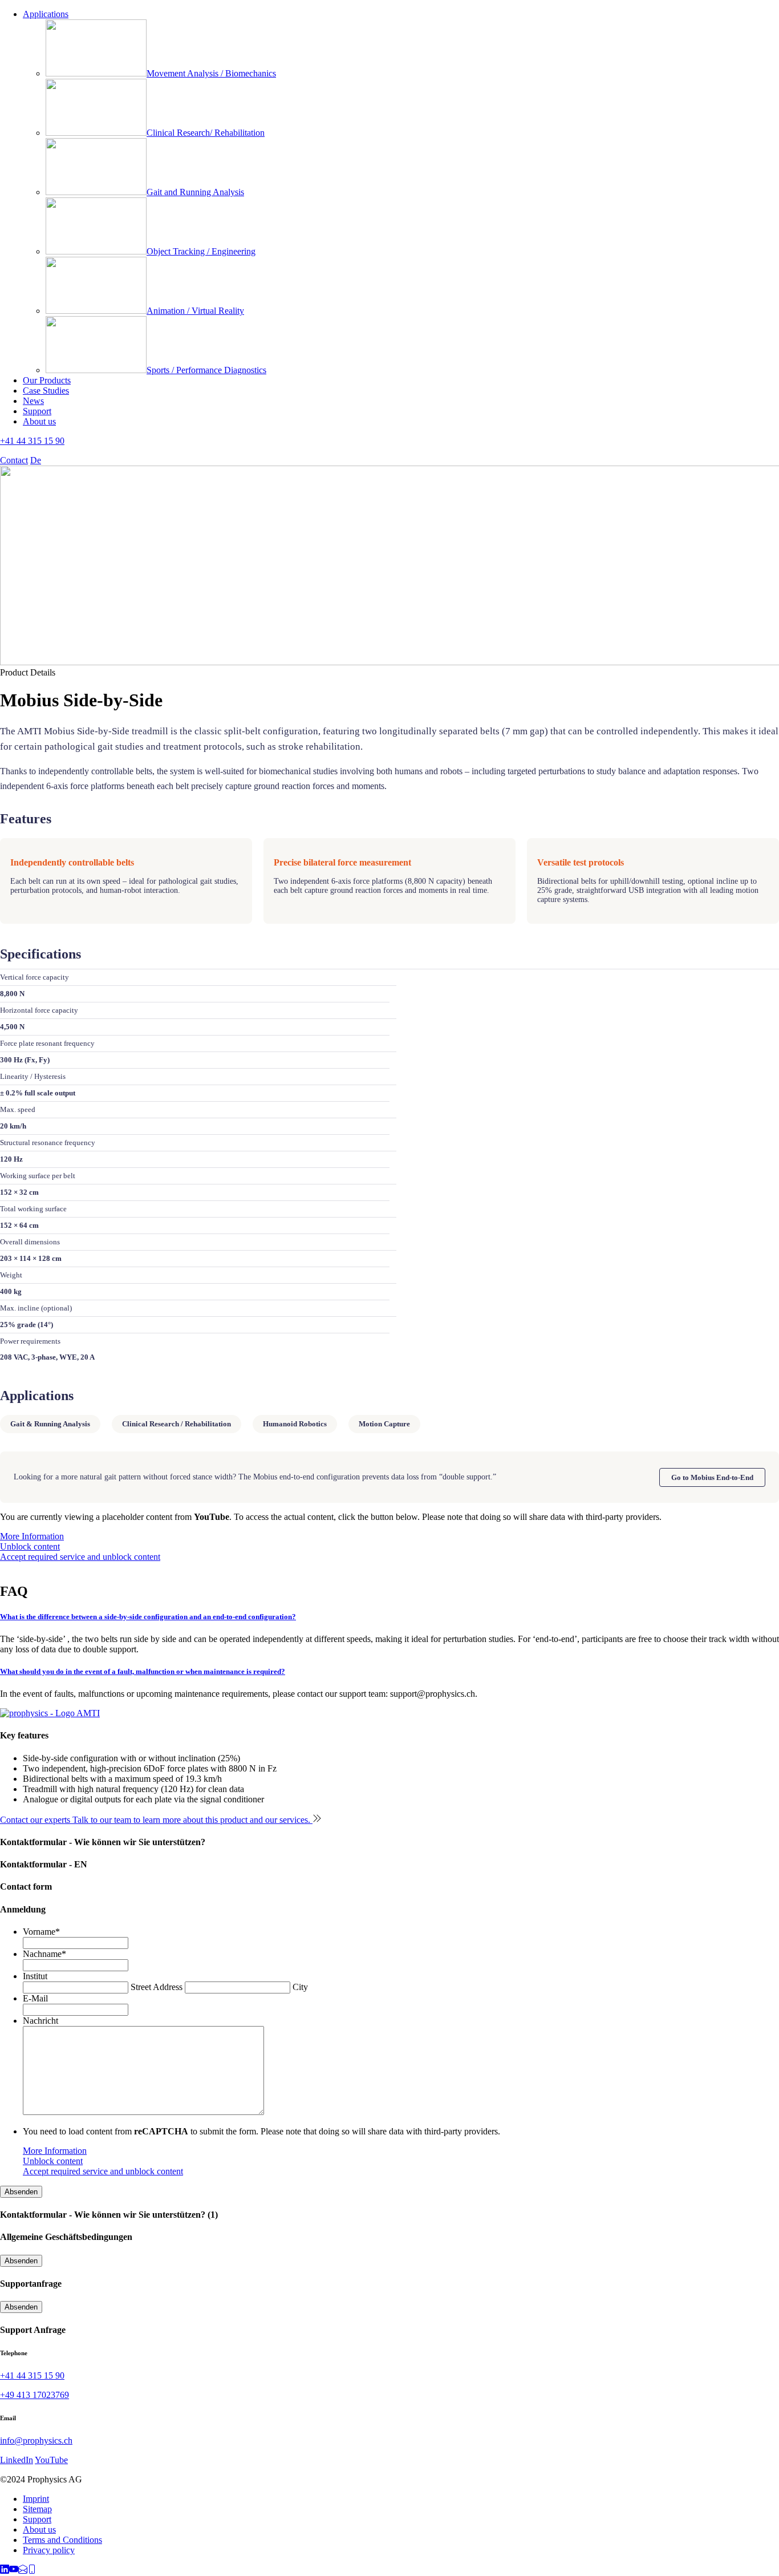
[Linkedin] (5, 2571)
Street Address (157, 1987)
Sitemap (37, 2509)
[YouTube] (14, 2571)
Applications (46, 14)
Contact (14, 460)
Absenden (21, 2192)
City (300, 1987)
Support (37, 411)
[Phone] (32, 2571)
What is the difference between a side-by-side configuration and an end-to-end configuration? (148, 1617)
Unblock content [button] (30, 1546)
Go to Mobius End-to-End (712, 1477)
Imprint (36, 2499)
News (33, 401)
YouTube (51, 2460)
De (36, 460)
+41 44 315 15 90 (32, 441)
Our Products (47, 380)
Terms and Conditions (62, 2540)
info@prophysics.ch (36, 2440)
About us (39, 421)
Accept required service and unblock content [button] (80, 1557)
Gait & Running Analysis (50, 1424)
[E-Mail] (23, 2571)
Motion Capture (384, 1424)
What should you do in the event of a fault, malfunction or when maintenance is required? (143, 1671)
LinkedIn (17, 2460)
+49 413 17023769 (35, 2395)
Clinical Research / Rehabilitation (177, 1424)
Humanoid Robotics (295, 1424)
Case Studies (46, 391)
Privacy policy (49, 2550)
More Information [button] (32, 1536)
